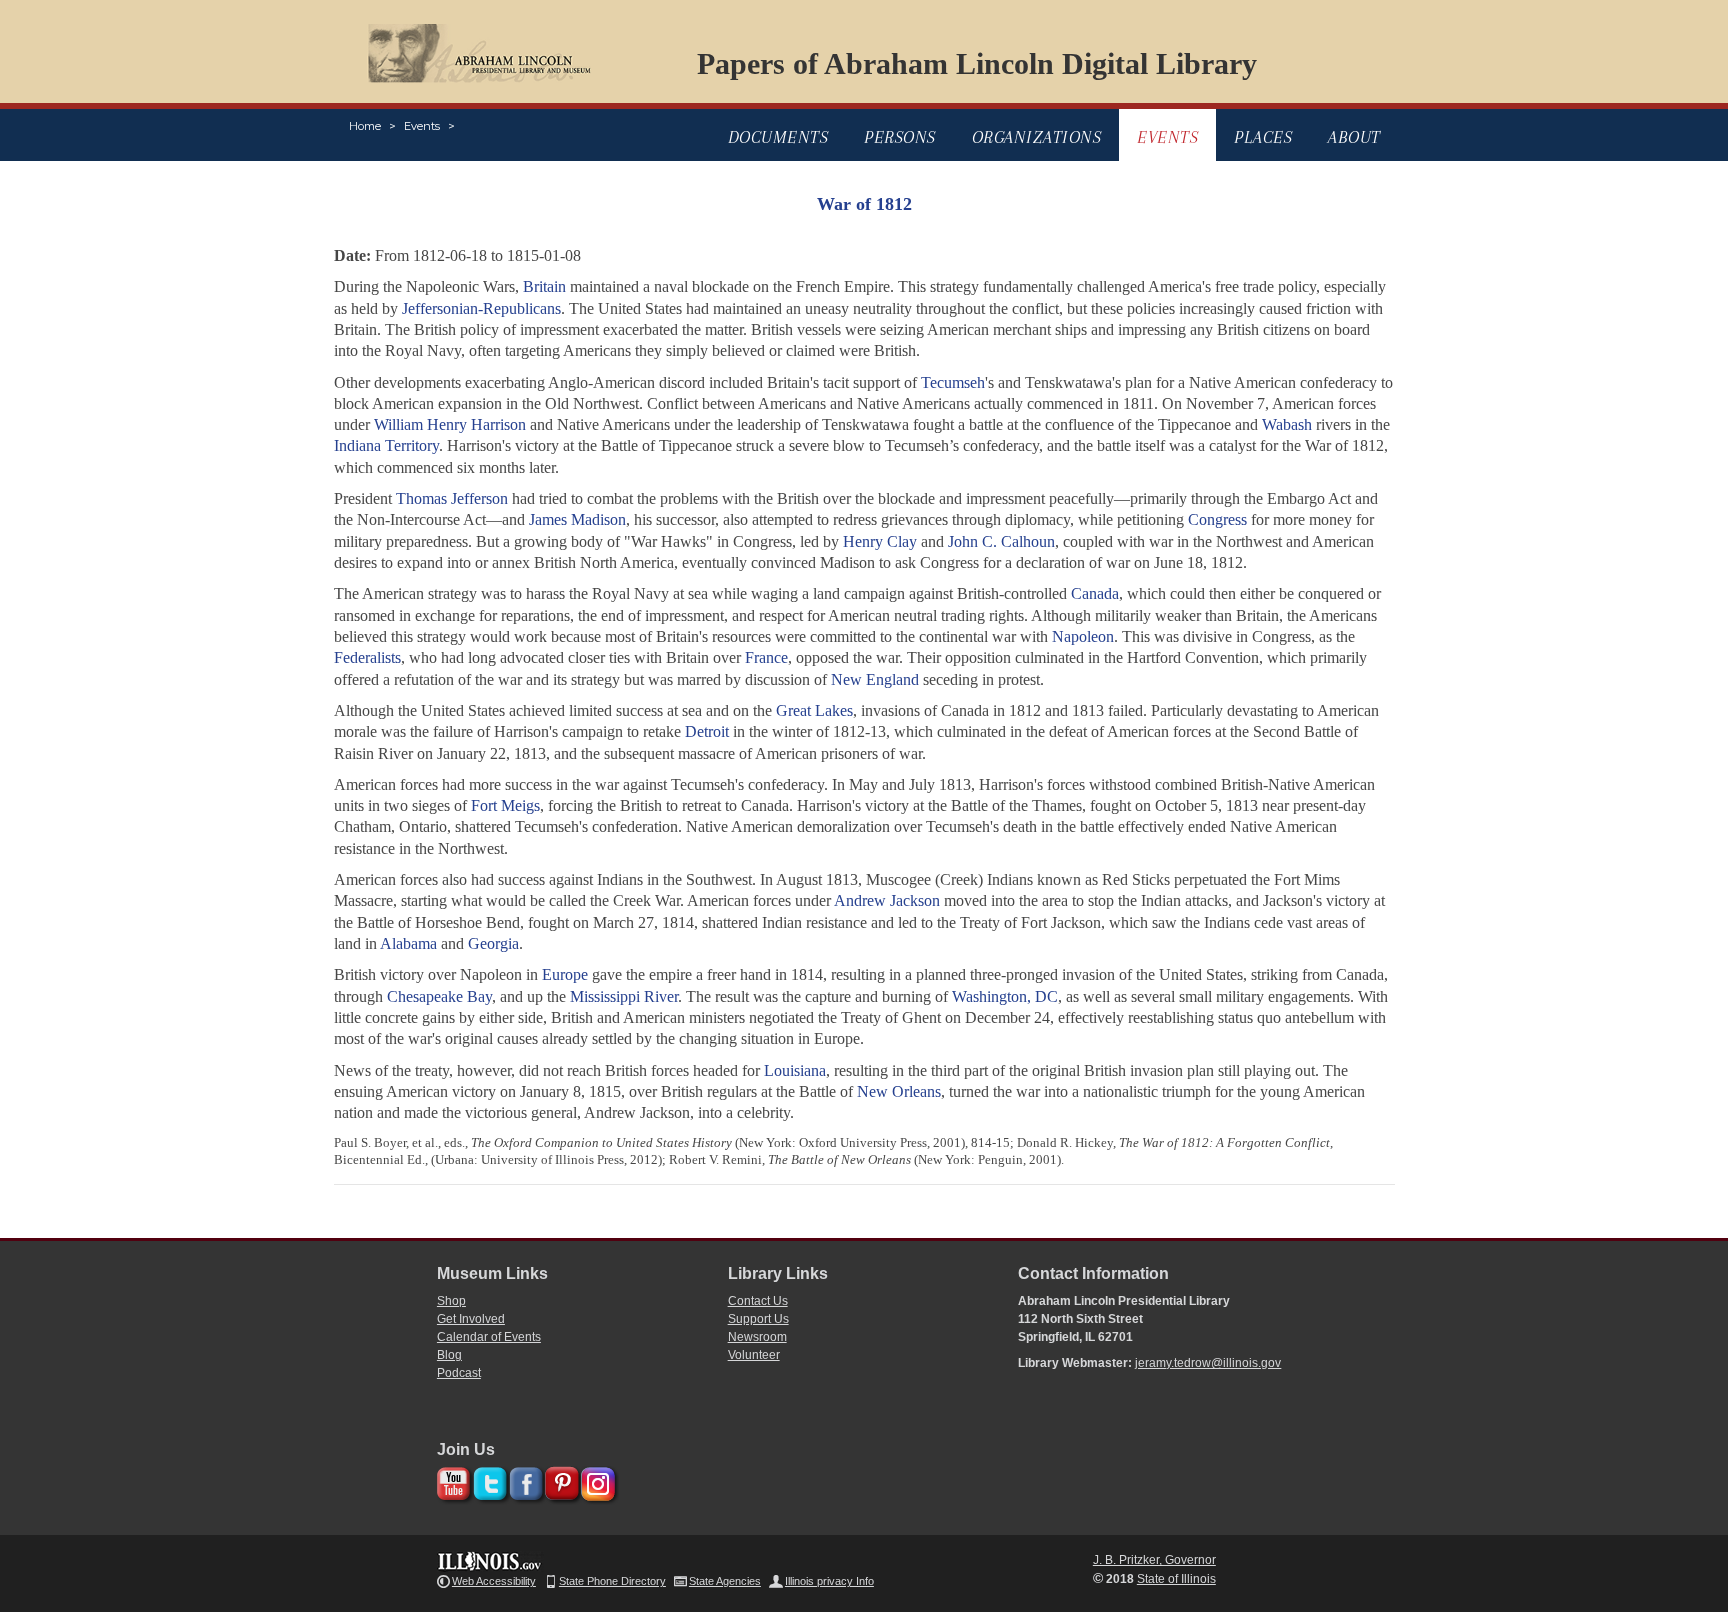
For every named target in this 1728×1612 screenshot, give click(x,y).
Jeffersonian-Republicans (481, 308)
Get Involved (471, 1319)
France (766, 657)
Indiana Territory (386, 445)
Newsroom (757, 1337)
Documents (778, 137)
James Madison (577, 519)
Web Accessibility (494, 1581)
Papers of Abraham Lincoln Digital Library (977, 63)
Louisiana (795, 1070)
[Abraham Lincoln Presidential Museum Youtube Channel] (451, 1480)
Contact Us (758, 1301)
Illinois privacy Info (829, 1581)
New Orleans (899, 1091)
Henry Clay (880, 541)
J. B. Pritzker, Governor (1154, 1560)
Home (365, 126)
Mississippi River (624, 996)
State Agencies (725, 1581)
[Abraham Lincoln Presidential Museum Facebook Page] (523, 1480)
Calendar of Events (489, 1337)
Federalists (367, 657)
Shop (451, 1301)
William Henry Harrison (450, 424)
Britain (544, 286)
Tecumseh (953, 382)
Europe (565, 974)
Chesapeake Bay (439, 996)
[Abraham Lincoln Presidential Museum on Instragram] (595, 1480)
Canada (1095, 593)
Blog (449, 1355)
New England (875, 679)
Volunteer (754, 1355)
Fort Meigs (505, 805)
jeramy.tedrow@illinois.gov (1208, 1363)
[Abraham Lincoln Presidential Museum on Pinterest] (559, 1480)
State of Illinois (1176, 1579)
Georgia (493, 943)
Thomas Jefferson (452, 498)
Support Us (758, 1319)
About (1354, 137)
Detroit (707, 731)
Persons (900, 137)
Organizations (1037, 137)
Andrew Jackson (887, 900)
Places (1263, 137)
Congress (1217, 519)
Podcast (459, 1373)
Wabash (1287, 424)
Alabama (408, 943)
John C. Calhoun (1001, 541)
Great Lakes (814, 710)
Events (422, 126)
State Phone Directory (612, 1581)
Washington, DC (1005, 996)
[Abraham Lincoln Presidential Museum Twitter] (487, 1480)
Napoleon (1083, 636)
